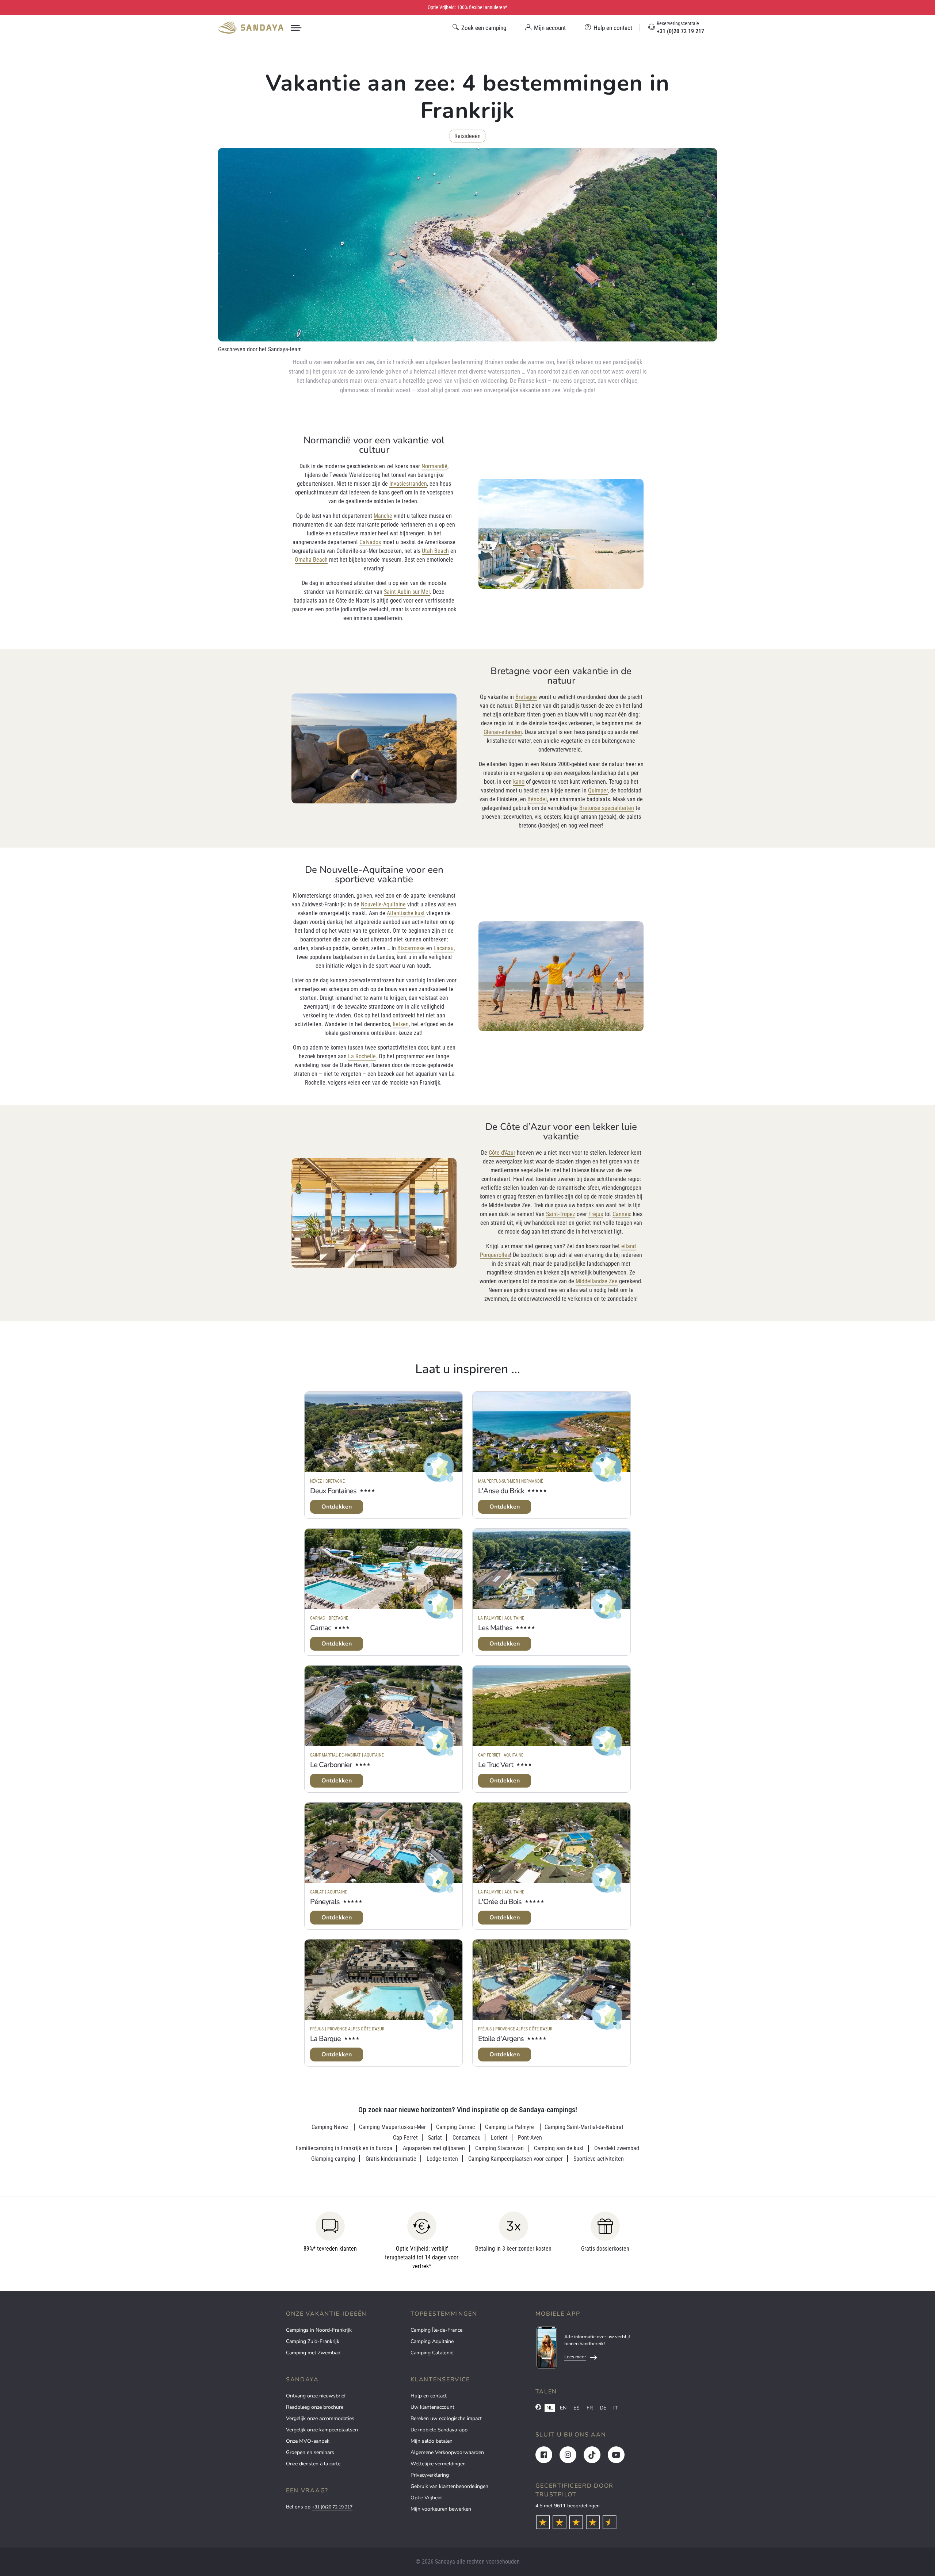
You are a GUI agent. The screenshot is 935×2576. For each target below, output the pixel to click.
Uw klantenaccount (432, 2407)
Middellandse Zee (597, 1281)
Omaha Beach (311, 560)
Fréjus (596, 1214)
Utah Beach (435, 551)
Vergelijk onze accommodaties (320, 2418)
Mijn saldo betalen (432, 2441)
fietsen (401, 1024)
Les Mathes (495, 1628)
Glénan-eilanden (503, 732)
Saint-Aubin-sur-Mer (407, 592)
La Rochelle (362, 1056)
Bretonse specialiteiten (607, 808)
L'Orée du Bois (500, 1902)
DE (603, 2408)
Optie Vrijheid (426, 2498)
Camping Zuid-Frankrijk (313, 2341)
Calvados (370, 542)
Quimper (598, 790)
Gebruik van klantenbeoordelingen (449, 2486)
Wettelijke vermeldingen (438, 2464)
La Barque (325, 2039)
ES (577, 2408)
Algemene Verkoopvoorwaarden (447, 2452)
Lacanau (444, 948)
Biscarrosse (411, 948)
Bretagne (526, 697)
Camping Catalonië (432, 2353)
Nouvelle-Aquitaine (383, 904)
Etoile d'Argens (501, 2039)
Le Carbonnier (331, 1765)
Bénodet (537, 799)
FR (590, 2408)
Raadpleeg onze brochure (315, 2407)
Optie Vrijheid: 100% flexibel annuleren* (467, 7)
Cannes (621, 1214)
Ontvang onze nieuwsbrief (316, 2396)
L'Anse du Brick (501, 1491)
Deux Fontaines (333, 1491)
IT (615, 2408)
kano (519, 782)
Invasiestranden (408, 484)
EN (563, 2408)
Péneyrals (325, 1902)
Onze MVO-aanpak (308, 2441)
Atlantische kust (406, 913)
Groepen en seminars (310, 2452)
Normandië (434, 466)
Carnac (320, 1628)
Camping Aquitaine (432, 2341)
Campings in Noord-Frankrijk (319, 2330)
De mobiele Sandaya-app (439, 2430)
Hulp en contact (429, 2396)
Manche (383, 516)
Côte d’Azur (502, 1153)
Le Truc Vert (496, 1765)
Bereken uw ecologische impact (446, 2418)
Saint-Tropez (561, 1214)
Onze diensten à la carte (313, 2464)
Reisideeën (467, 136)
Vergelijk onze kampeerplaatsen (322, 2430)
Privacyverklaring (430, 2475)
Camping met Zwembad (313, 2353)
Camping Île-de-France (436, 2330)
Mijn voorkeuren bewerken (441, 2509)
